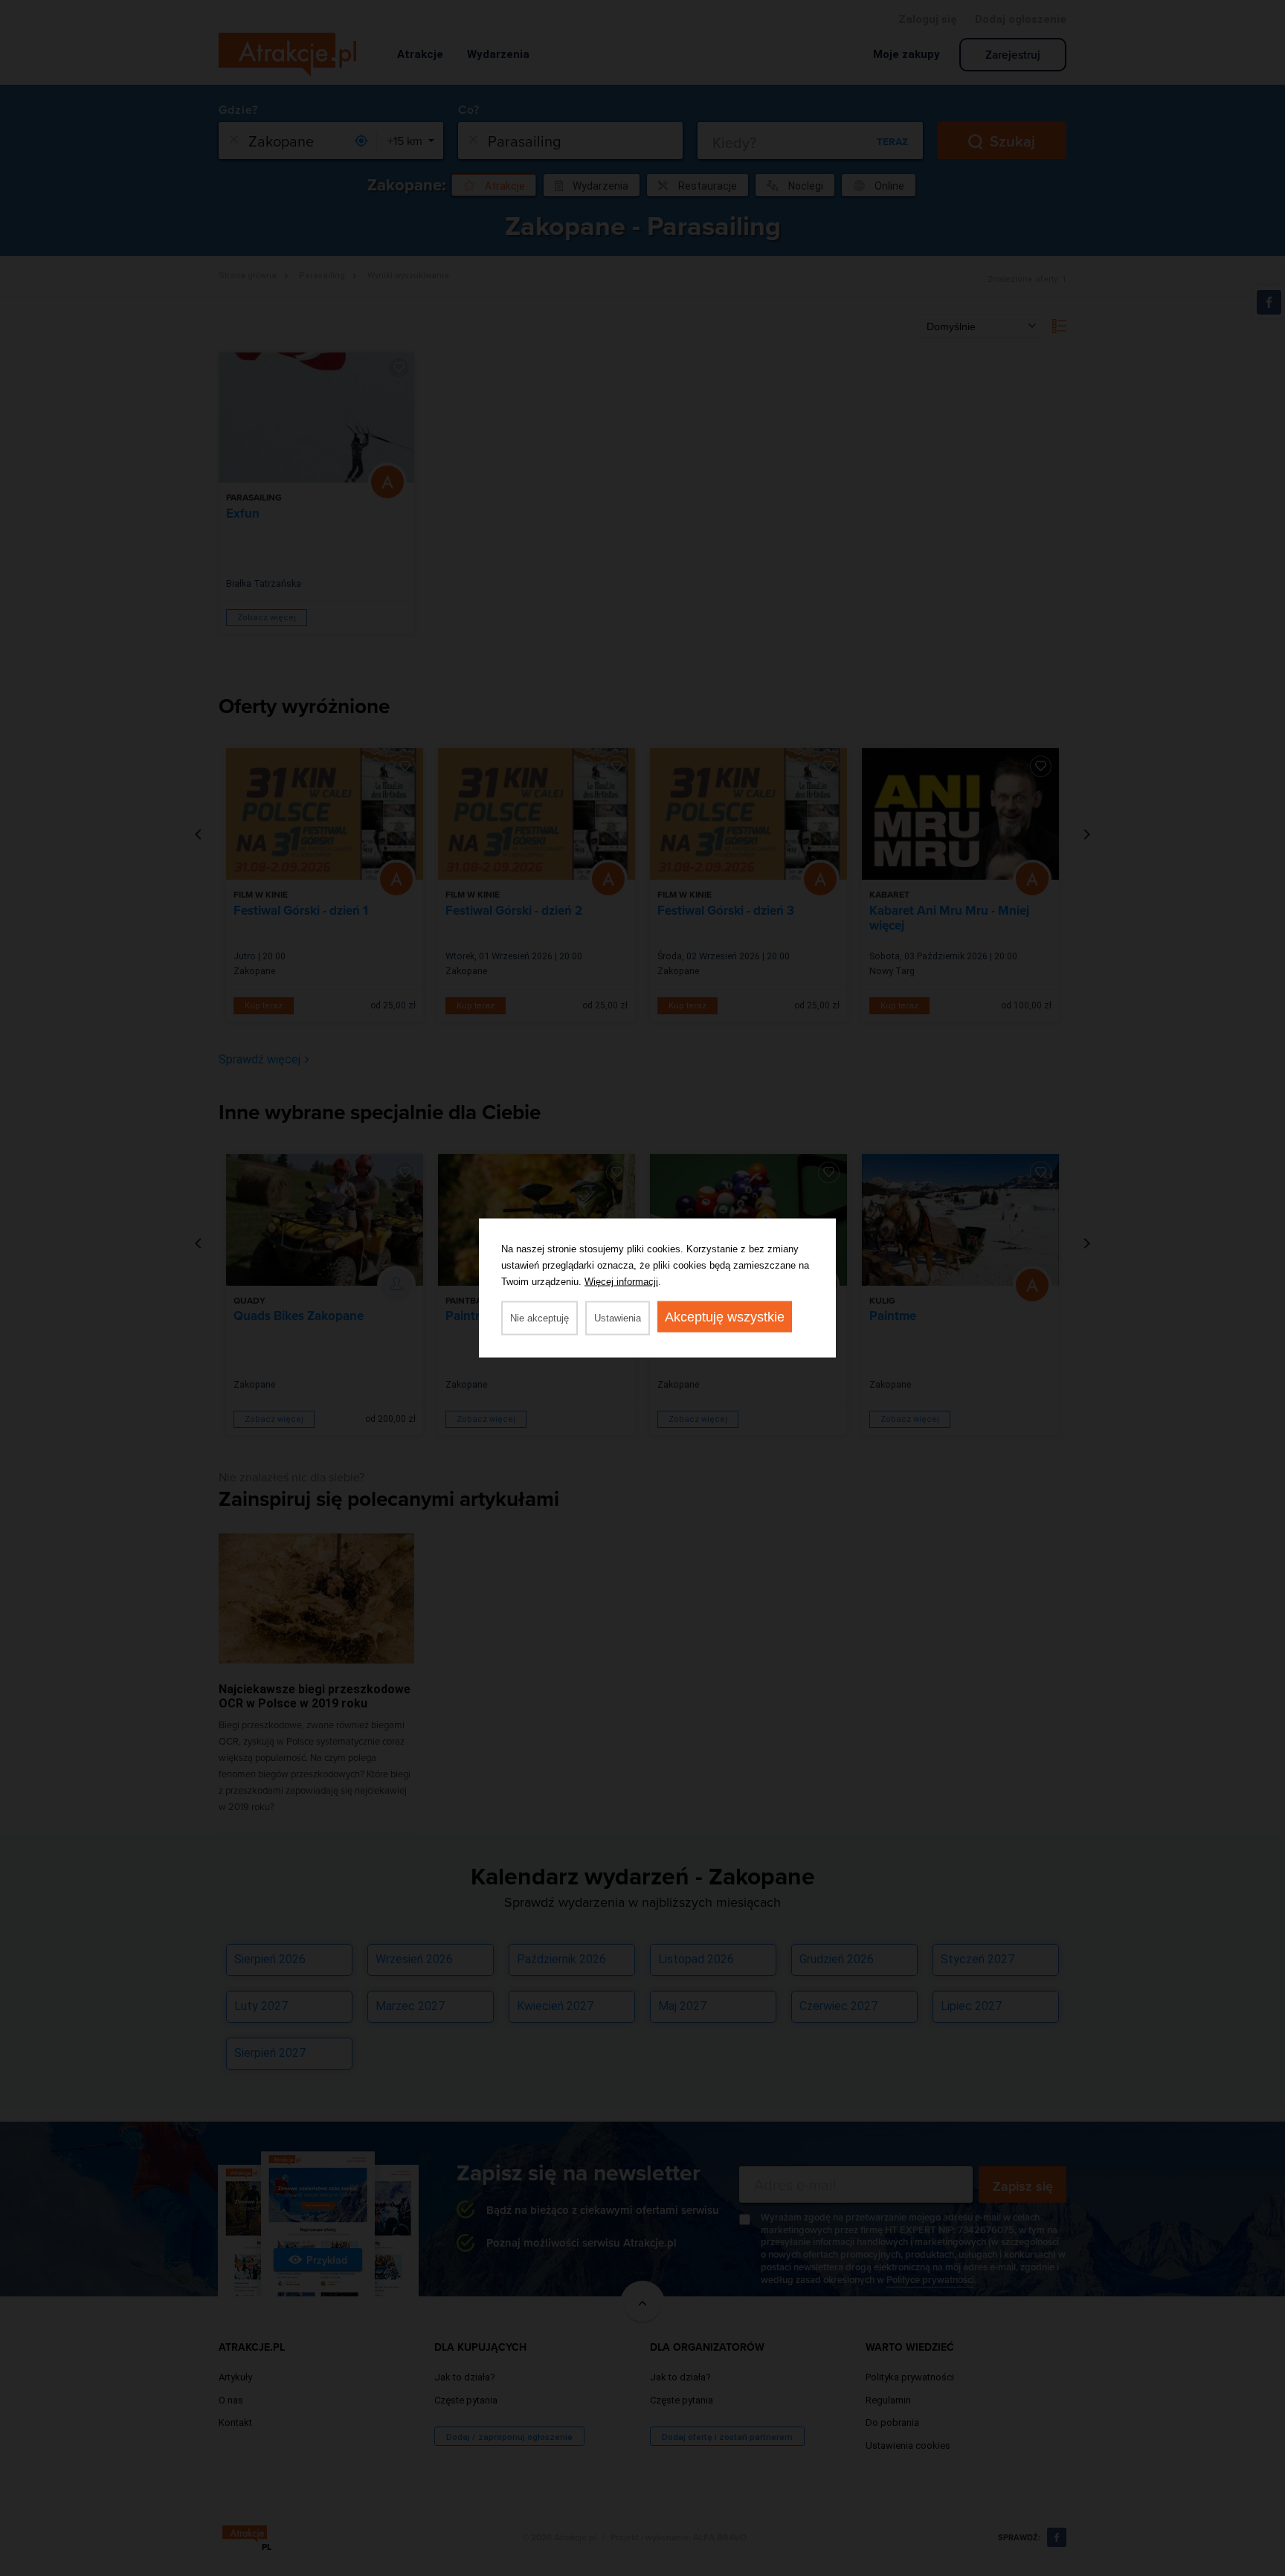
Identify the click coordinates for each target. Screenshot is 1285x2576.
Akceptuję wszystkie (725, 1317)
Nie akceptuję (540, 1318)
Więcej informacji (621, 1282)
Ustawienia (618, 1318)
